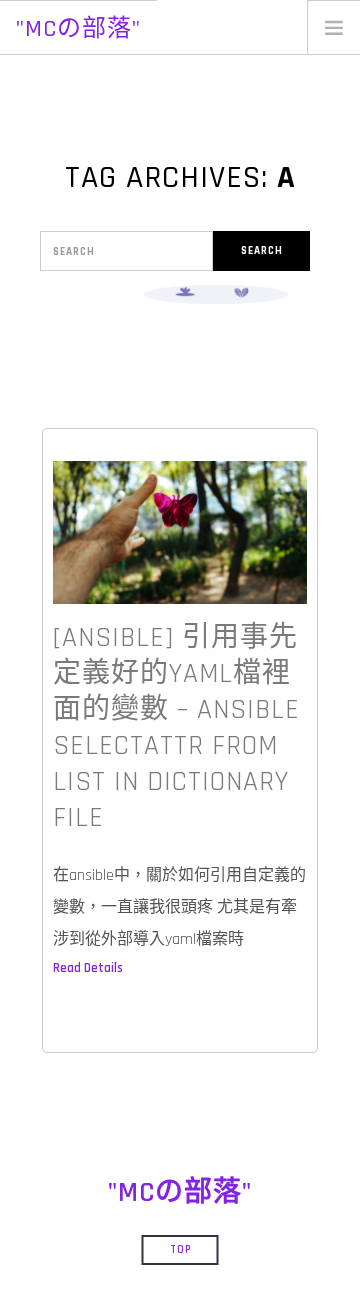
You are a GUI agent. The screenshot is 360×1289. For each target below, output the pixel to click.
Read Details (88, 968)
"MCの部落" (78, 29)
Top (180, 1250)
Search (262, 251)
